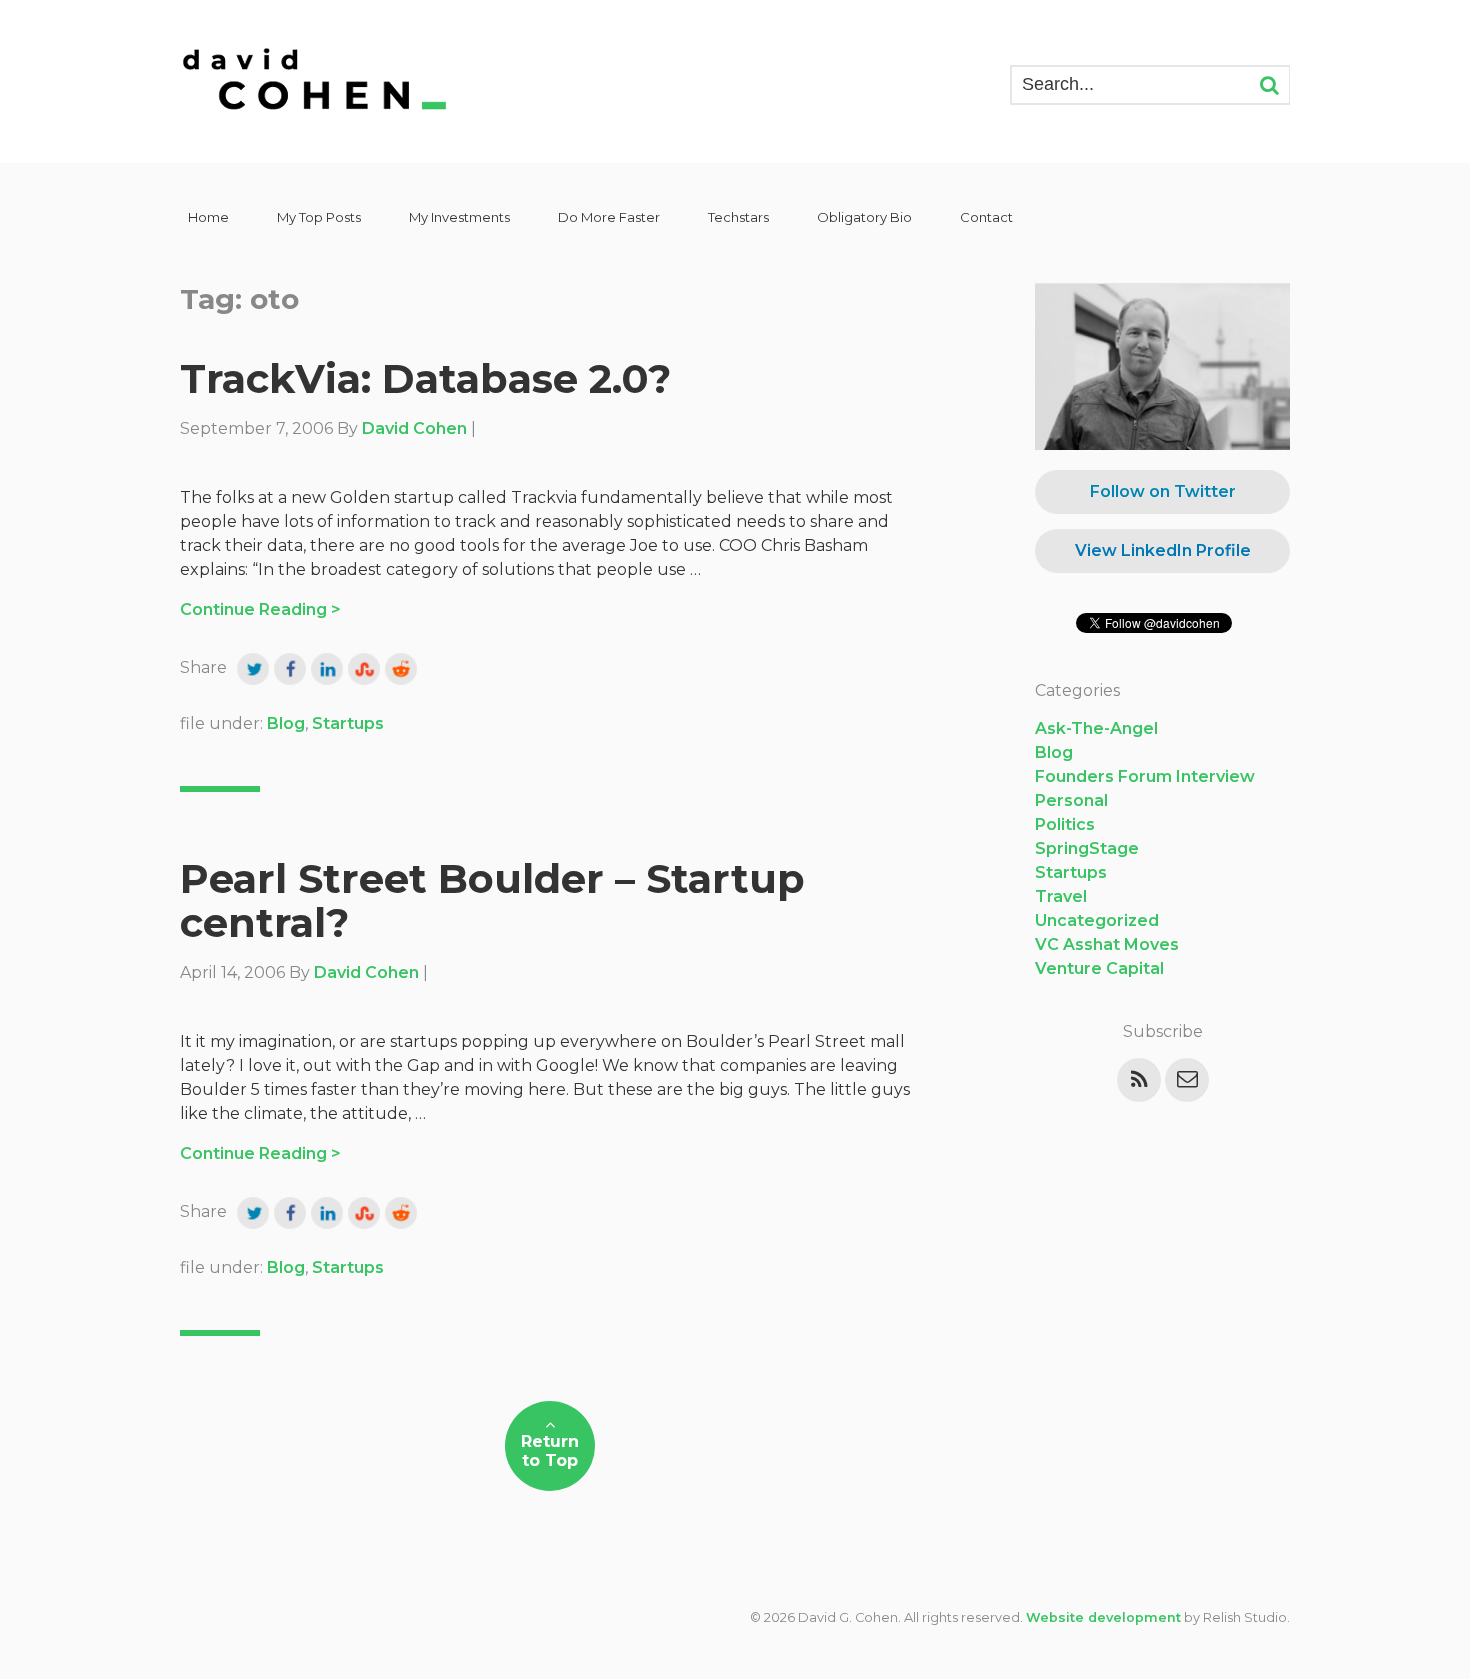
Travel (1061, 896)
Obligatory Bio (864, 217)
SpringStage (1087, 848)
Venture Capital (1099, 968)
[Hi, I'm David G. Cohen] (316, 81)
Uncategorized (1097, 920)
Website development (1103, 1617)
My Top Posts (319, 217)
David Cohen (414, 428)
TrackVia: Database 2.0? (425, 378)
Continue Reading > (260, 609)
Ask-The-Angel (1096, 728)
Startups (348, 723)
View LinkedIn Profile (1163, 550)
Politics (1065, 824)
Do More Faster (609, 217)
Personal (1071, 800)
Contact (986, 217)
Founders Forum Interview (1145, 776)
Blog (286, 723)
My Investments (459, 217)
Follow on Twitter (1163, 491)
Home (208, 217)
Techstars (738, 217)
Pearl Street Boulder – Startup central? (492, 900)
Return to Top (550, 1451)
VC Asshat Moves (1107, 944)
